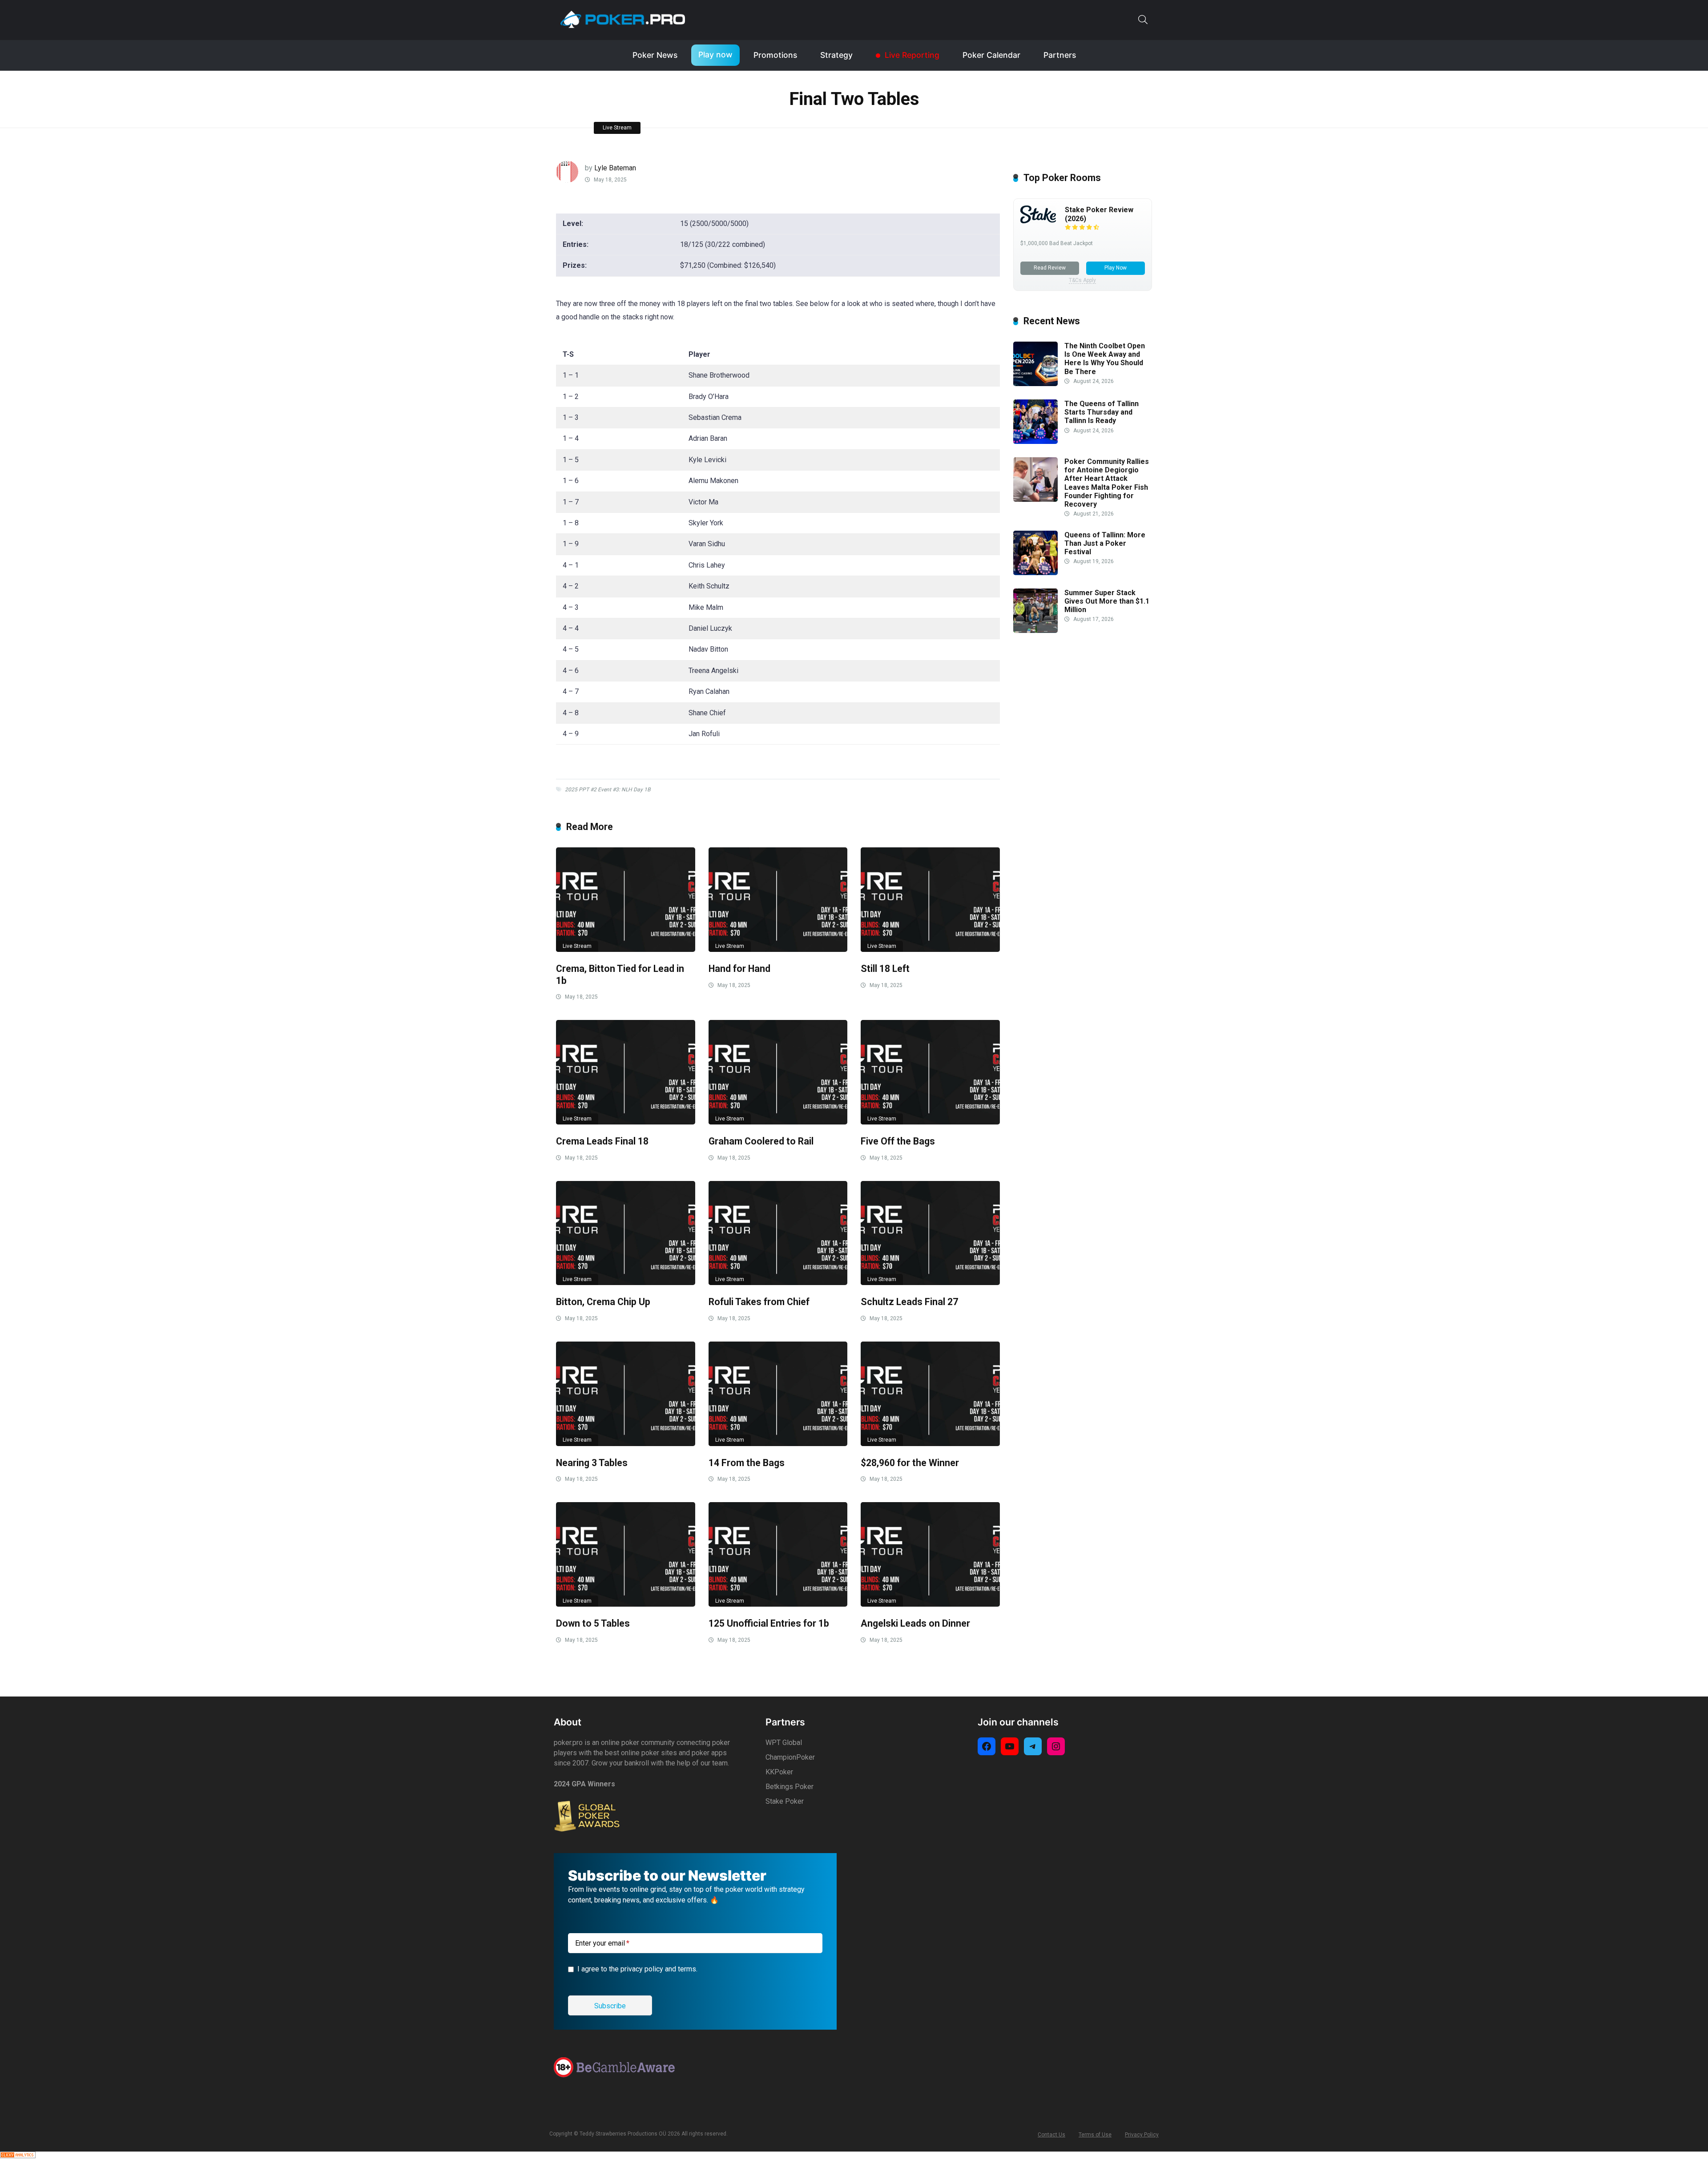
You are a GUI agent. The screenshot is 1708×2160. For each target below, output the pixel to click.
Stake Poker (785, 1801)
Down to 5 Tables (593, 1623)
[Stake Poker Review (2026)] (1038, 221)
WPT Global (784, 1743)
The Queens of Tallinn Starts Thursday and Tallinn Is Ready (1102, 412)
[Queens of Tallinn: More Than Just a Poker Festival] (1035, 573)
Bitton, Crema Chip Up (603, 1302)
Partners (1060, 55)
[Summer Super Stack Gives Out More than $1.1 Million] (1035, 631)
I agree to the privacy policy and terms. (637, 1969)
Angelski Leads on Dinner (915, 1623)
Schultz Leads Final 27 (909, 1302)
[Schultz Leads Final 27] (930, 1233)
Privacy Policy (1142, 2135)
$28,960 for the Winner (910, 1463)
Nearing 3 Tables (592, 1463)
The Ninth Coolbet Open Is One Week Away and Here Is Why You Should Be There (1105, 359)
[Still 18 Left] (930, 900)
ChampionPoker (790, 1757)
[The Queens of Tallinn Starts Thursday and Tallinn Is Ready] (1035, 441)
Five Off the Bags (898, 1141)
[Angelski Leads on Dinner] (930, 1554)
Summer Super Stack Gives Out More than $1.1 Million (1107, 601)
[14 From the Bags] (778, 1394)
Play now (715, 54)
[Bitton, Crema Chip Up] (626, 1233)
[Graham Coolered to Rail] (778, 1072)
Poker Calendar (991, 55)
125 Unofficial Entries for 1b (769, 1623)
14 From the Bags (747, 1463)
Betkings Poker (790, 1787)
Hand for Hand (739, 969)
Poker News (655, 55)
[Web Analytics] (18, 2156)
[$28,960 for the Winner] (930, 1394)
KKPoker (779, 1772)
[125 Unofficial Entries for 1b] (778, 1554)
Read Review (1050, 268)
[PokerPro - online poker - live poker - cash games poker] (623, 19)
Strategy (836, 55)
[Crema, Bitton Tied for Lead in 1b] (626, 900)
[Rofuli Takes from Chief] (778, 1233)
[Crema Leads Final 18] (626, 1072)
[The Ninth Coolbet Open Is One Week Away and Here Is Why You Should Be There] (1035, 384)
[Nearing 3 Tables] (626, 1394)
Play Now (1116, 268)
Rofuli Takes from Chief (759, 1302)
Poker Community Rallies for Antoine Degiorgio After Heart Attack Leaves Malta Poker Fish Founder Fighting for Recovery (1107, 483)
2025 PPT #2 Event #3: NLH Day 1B (608, 790)
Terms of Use (1095, 2135)
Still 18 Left (885, 969)
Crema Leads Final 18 (602, 1141)
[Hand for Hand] (778, 900)
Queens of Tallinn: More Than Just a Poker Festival (1105, 543)
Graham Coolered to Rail (761, 1141)
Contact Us (1051, 2135)
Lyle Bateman (615, 168)
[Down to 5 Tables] (626, 1554)
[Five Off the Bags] (930, 1072)
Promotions (775, 55)
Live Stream (617, 128)
